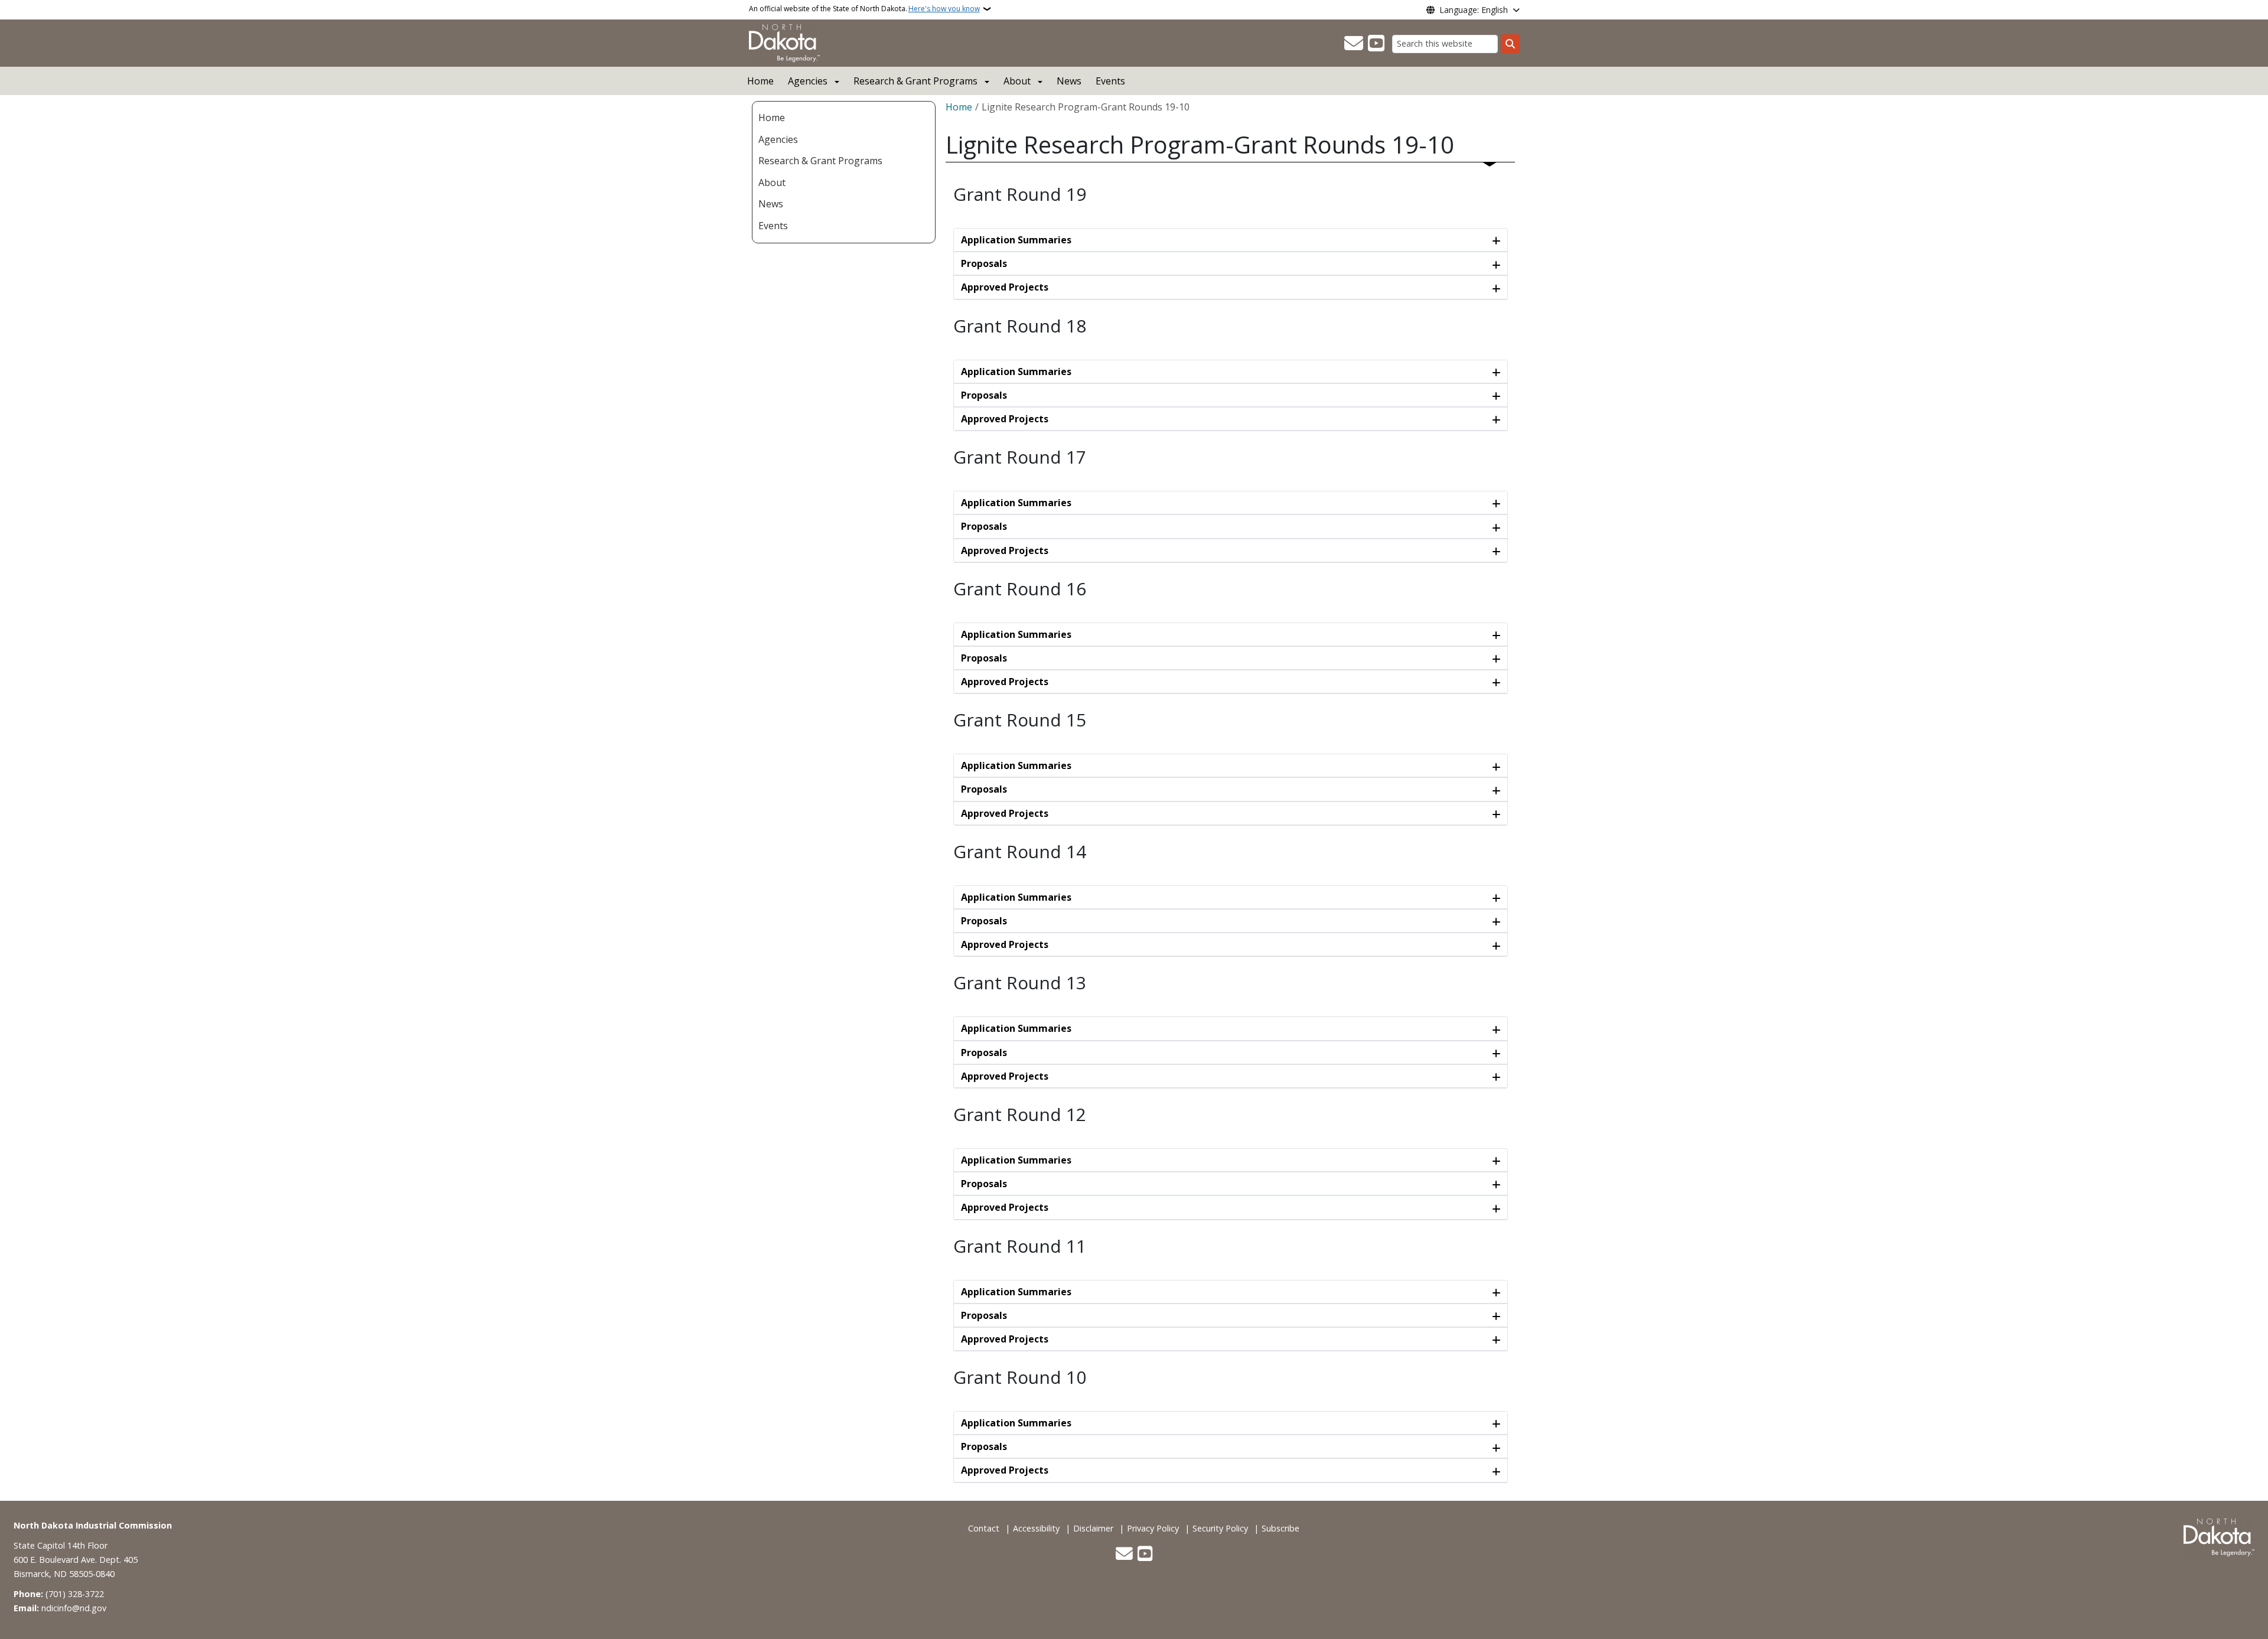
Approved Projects (1005, 287)
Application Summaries (1016, 240)
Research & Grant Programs (915, 81)
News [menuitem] (771, 204)
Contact (984, 1528)
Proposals (984, 263)
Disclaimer (1093, 1528)
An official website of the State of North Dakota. (864, 9)
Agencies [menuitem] (778, 139)
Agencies (808, 81)
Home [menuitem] (772, 118)
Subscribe (1280, 1528)
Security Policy (1220, 1528)
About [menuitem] (772, 183)
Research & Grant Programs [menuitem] (820, 161)
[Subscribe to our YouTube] (1376, 44)
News (1069, 81)
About (1017, 81)
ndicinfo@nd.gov (74, 1608)
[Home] (784, 42)
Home (760, 81)
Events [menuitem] (773, 226)
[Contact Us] (1354, 44)
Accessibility (1036, 1528)
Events (1110, 81)
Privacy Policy (1153, 1528)
